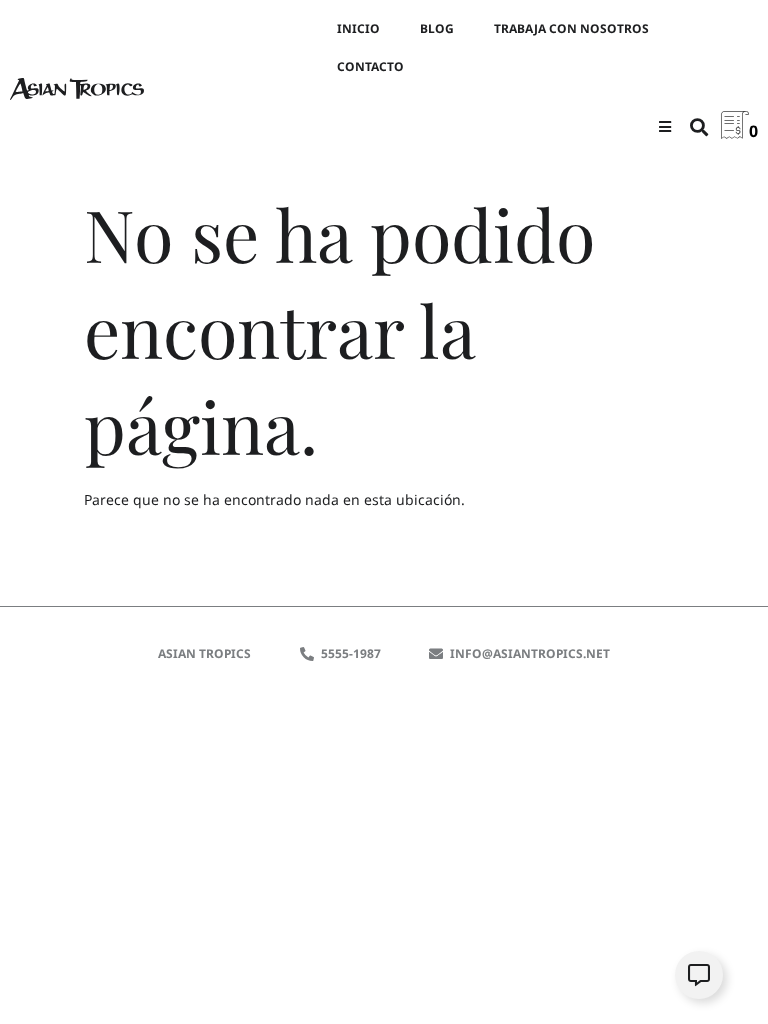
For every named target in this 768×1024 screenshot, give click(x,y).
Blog (437, 28)
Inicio (358, 28)
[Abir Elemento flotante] (699, 975)
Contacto (370, 66)
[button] (665, 126)
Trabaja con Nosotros (571, 28)
